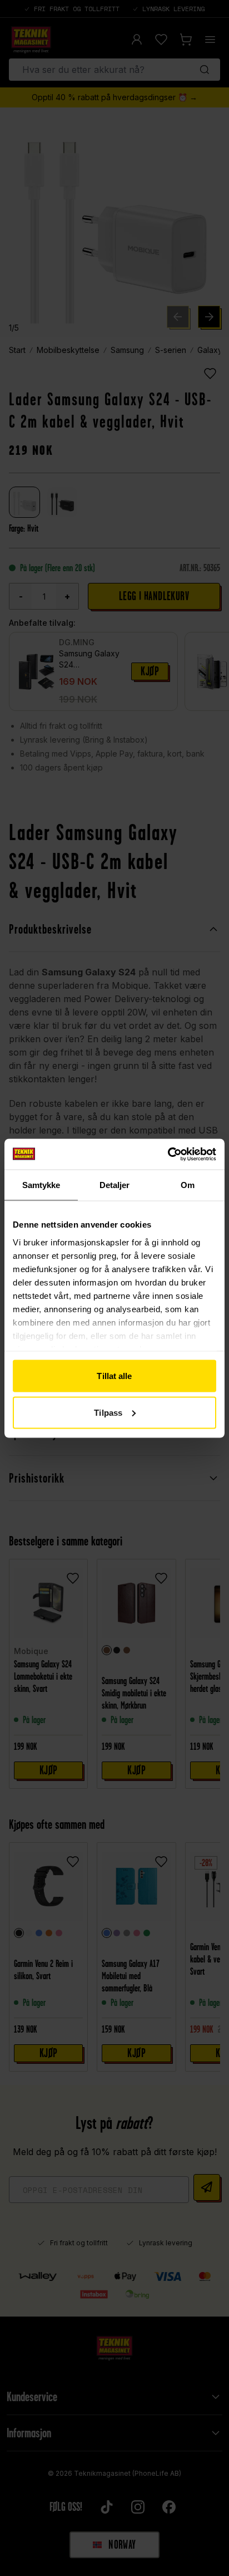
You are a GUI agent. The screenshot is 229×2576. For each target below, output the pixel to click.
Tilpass (108, 1412)
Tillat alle (114, 1376)
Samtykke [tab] (41, 1185)
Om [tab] (188, 1185)
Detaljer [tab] (115, 1185)
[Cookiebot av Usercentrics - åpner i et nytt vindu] (168, 1154)
